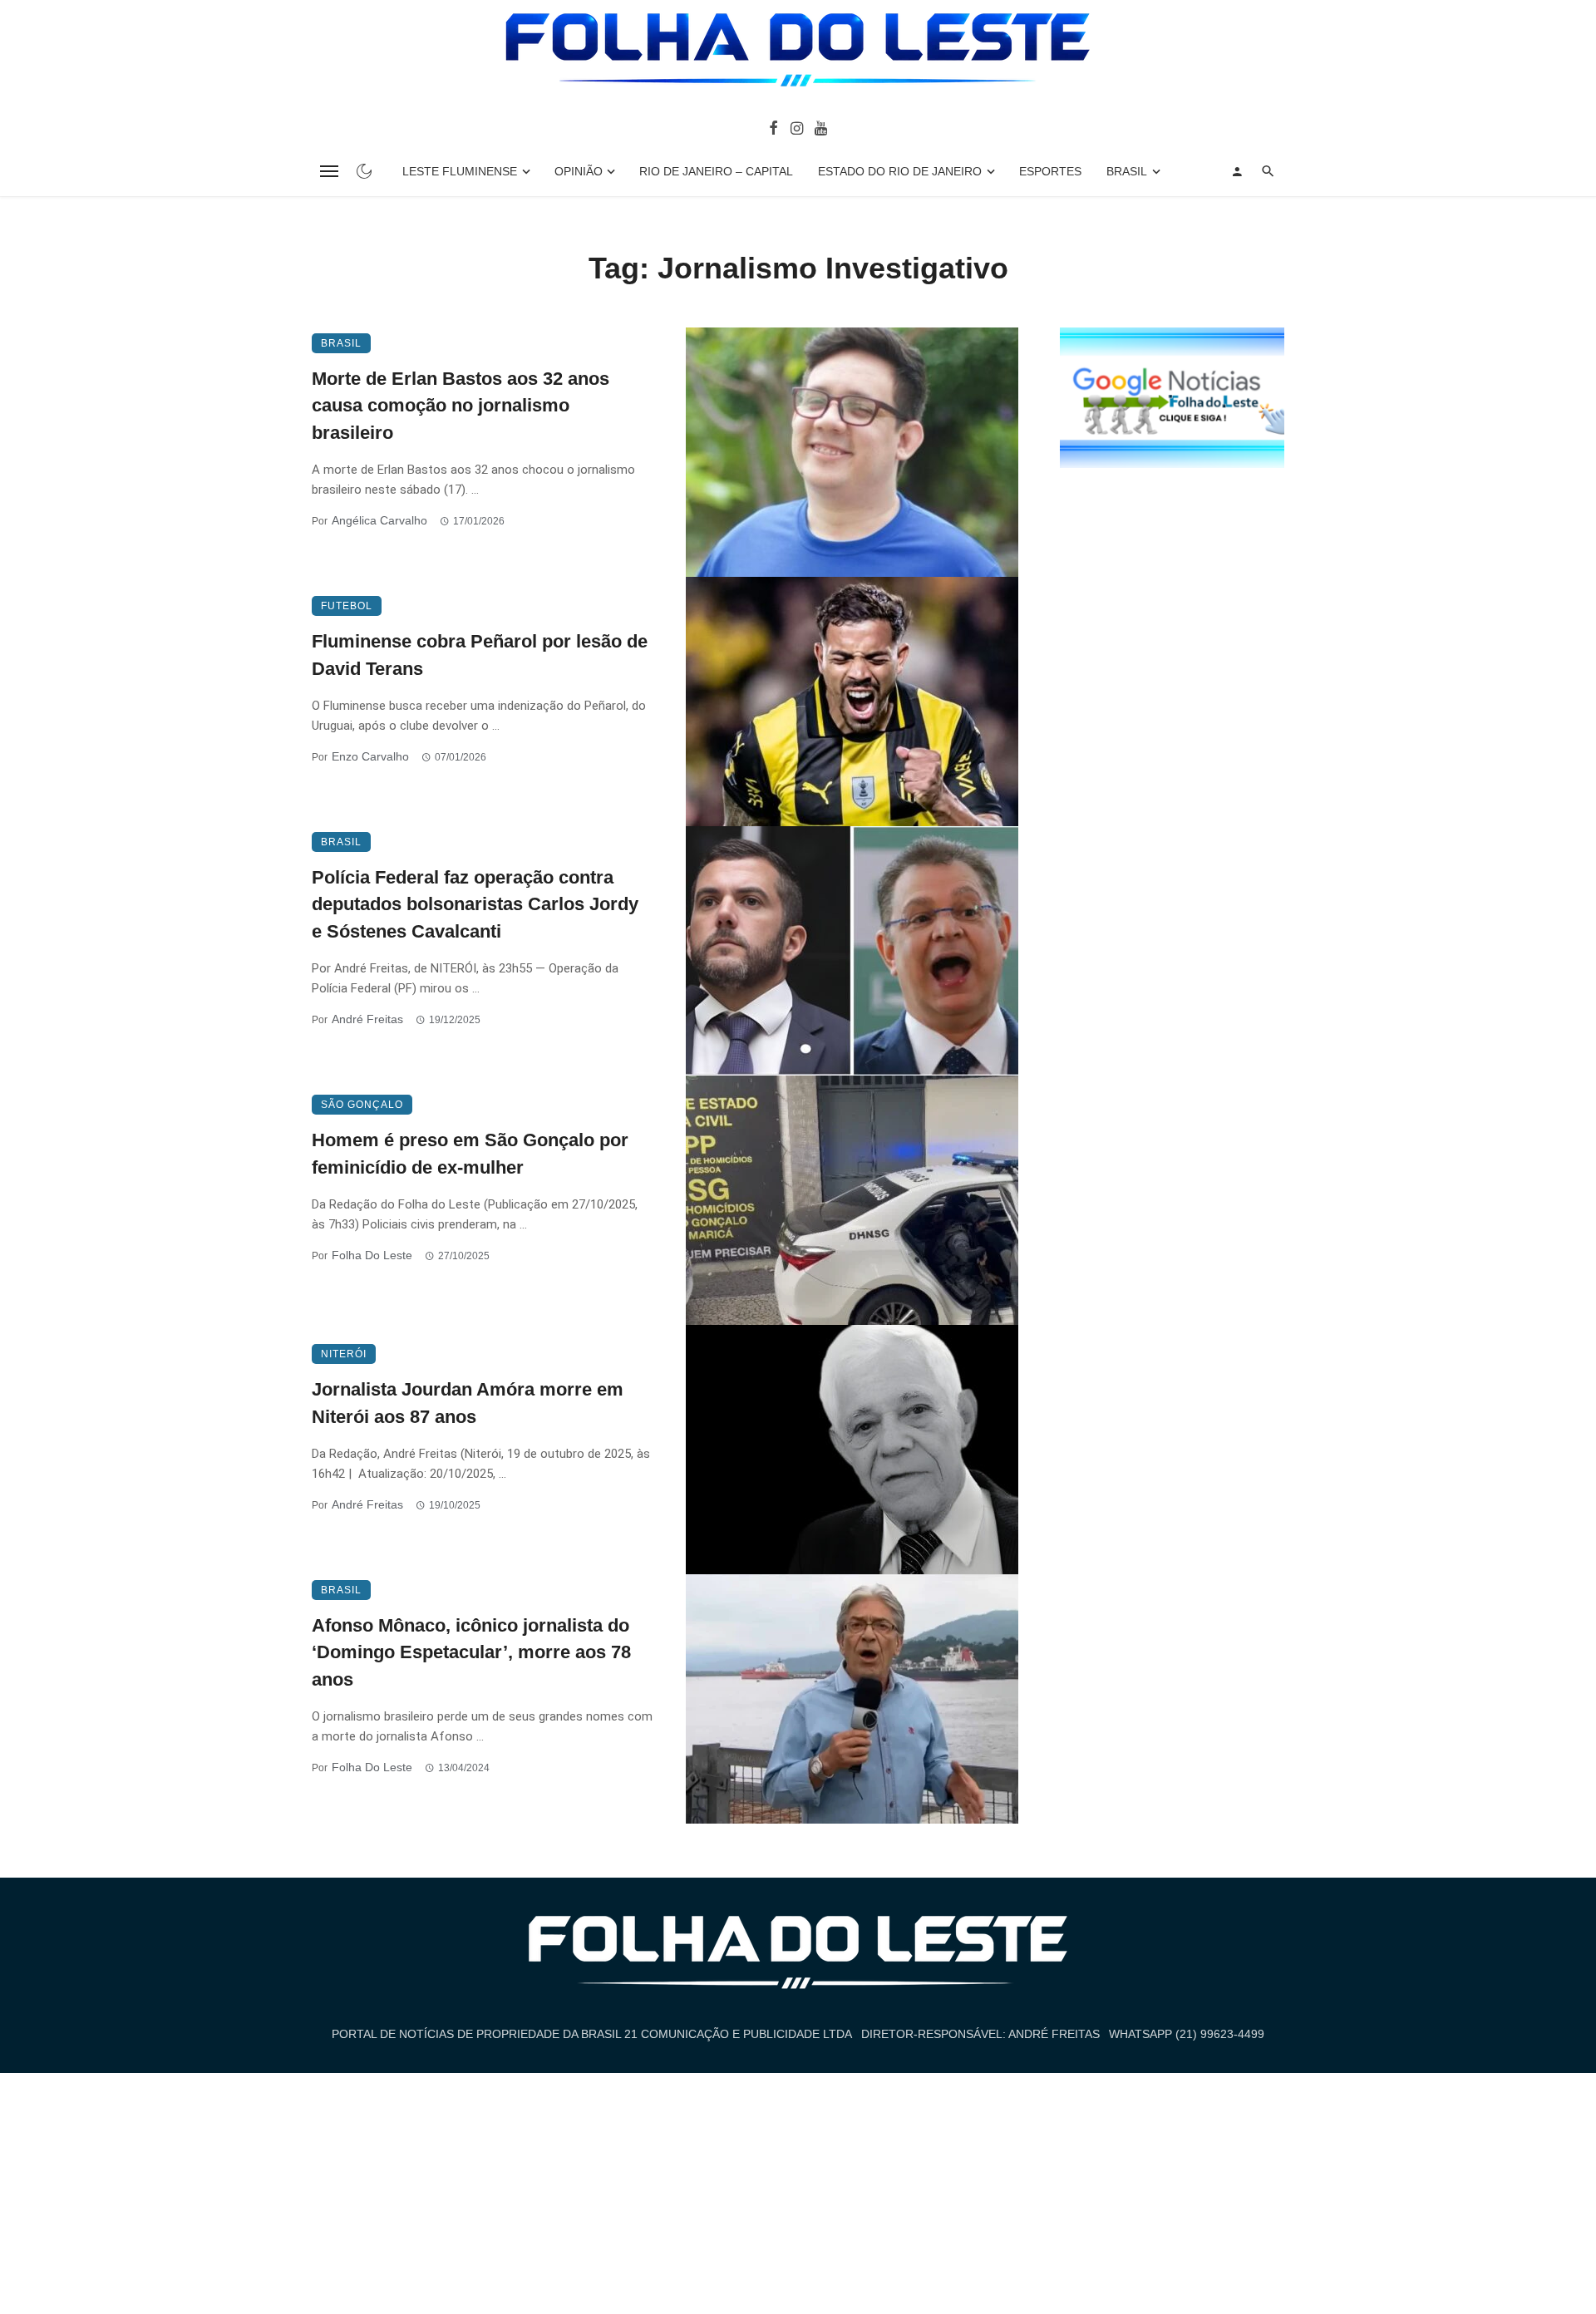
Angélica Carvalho (379, 520)
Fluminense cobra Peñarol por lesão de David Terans (480, 655)
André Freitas (367, 1019)
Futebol (347, 606)
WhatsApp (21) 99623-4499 (1187, 2034)
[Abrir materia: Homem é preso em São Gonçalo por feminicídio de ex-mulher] (852, 1200)
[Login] (1237, 171)
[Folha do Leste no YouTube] (821, 127)
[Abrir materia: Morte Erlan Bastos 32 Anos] (852, 452)
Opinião (579, 171)
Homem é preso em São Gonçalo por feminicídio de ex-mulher (470, 1154)
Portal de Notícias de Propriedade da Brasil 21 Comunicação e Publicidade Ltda (592, 2034)
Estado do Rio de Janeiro (900, 171)
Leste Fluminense (460, 171)
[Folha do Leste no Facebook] (773, 127)
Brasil (1127, 171)
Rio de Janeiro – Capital (716, 171)
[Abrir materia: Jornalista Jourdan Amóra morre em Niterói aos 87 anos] (852, 1450)
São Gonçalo (362, 1105)
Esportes (1050, 171)
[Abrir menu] (329, 171)
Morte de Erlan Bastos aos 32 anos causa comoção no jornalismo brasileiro (461, 406)
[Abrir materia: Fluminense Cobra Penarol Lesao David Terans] (852, 702)
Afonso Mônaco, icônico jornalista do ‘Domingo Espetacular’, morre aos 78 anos (471, 1653)
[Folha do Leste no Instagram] (796, 127)
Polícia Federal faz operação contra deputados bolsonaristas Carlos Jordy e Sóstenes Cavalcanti (475, 905)
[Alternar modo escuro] (364, 171)
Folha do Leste (372, 1255)
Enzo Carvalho (370, 756)
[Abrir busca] (1268, 171)
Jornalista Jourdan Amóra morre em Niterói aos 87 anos (468, 1403)
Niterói (344, 1354)
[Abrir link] (1172, 396)
